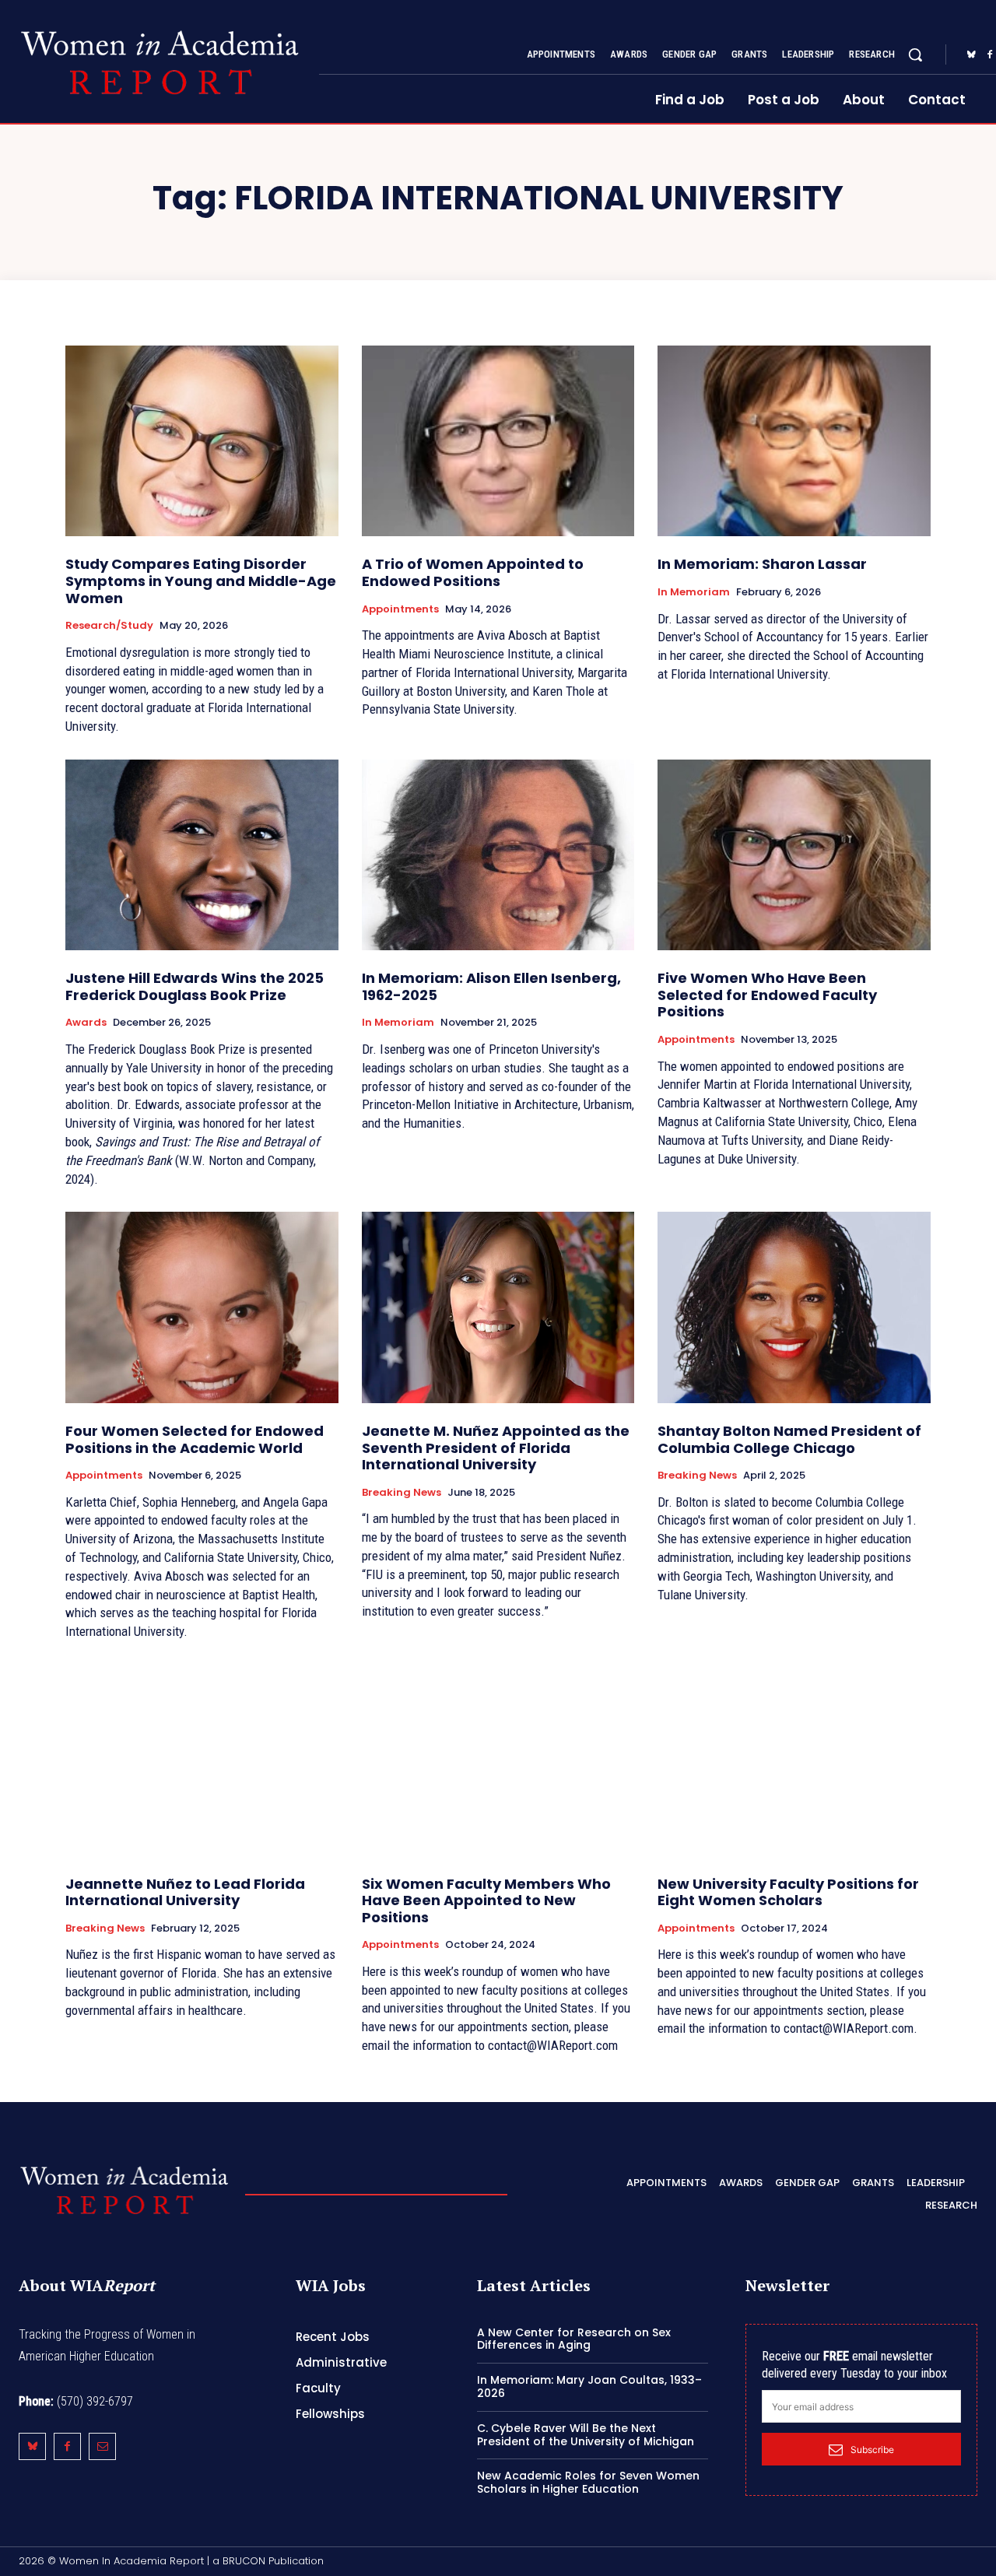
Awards (86, 1023)
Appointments (400, 609)
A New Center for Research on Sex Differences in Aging (574, 2339)
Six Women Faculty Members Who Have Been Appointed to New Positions (486, 1900)
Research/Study (109, 626)
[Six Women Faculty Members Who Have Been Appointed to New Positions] (498, 1760)
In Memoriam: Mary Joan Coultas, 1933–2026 (589, 2386)
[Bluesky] (971, 55)
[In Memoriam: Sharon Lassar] (794, 441)
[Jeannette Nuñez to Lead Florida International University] (202, 1760)
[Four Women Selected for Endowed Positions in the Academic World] (202, 1307)
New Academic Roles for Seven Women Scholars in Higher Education (588, 2482)
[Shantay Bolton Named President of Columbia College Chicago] (794, 1307)
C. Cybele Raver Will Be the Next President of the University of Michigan (586, 2435)
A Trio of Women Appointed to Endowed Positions (473, 572)
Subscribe (872, 2450)
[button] (915, 54)
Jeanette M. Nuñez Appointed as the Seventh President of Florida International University (496, 1448)
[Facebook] (67, 2446)
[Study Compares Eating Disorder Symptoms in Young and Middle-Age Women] (202, 441)
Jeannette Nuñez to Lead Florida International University (185, 1892)
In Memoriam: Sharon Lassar (762, 564)
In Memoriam (694, 592)
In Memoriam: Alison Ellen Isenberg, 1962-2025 (491, 986)
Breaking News (402, 1493)
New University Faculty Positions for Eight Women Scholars (788, 1892)
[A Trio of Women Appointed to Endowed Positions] (498, 441)
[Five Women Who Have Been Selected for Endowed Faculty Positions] (794, 855)
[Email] (102, 2446)
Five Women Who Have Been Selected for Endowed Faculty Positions (767, 995)
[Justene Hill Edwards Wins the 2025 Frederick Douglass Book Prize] (202, 855)
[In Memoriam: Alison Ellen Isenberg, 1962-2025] (498, 855)
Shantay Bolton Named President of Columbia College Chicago (789, 1439)
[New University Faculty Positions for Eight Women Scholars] (794, 1760)
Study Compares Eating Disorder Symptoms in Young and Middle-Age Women (201, 581)
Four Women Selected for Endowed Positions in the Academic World (195, 1439)
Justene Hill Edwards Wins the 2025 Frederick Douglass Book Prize (195, 986)
